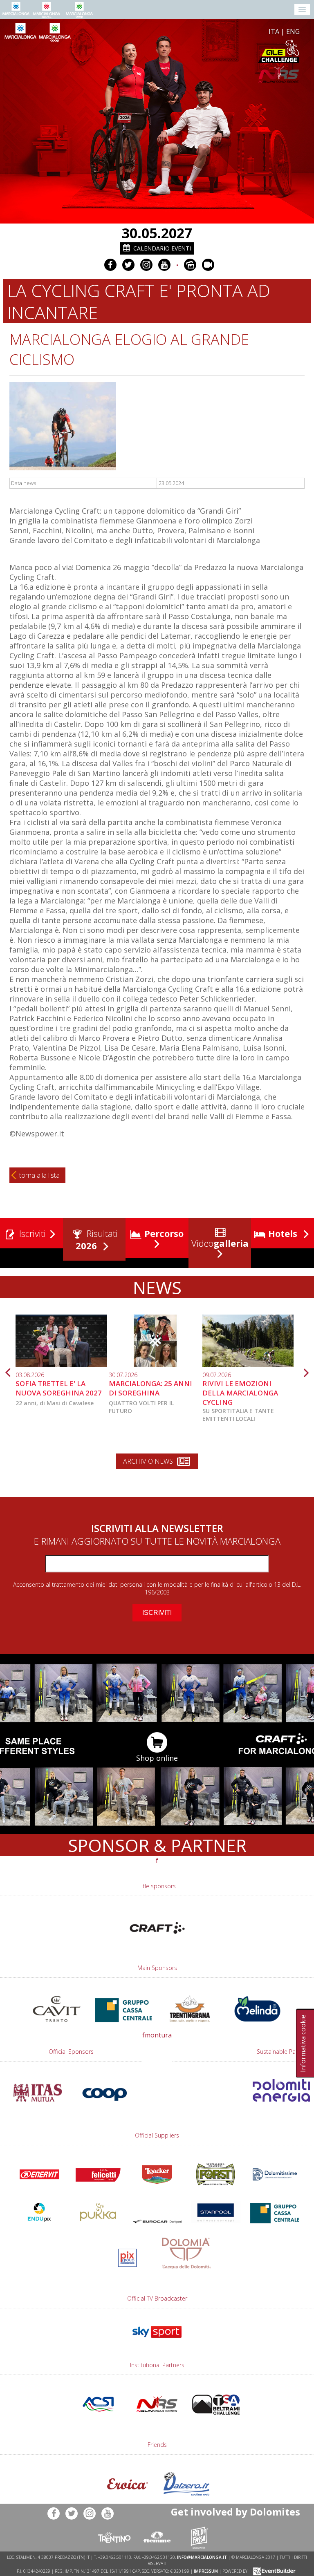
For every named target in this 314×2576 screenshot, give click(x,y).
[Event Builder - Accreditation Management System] (273, 2571)
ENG (293, 31)
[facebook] (110, 265)
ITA (274, 31)
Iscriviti (31, 1233)
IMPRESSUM (206, 2571)
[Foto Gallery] (190, 265)
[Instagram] (146, 265)
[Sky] (157, 2341)
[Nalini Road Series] (204, 75)
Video (219, 1243)
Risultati (97, 1239)
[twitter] (128, 265)
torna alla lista (39, 1175)
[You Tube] (164, 265)
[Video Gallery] (208, 265)
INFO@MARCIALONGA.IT (202, 2557)
